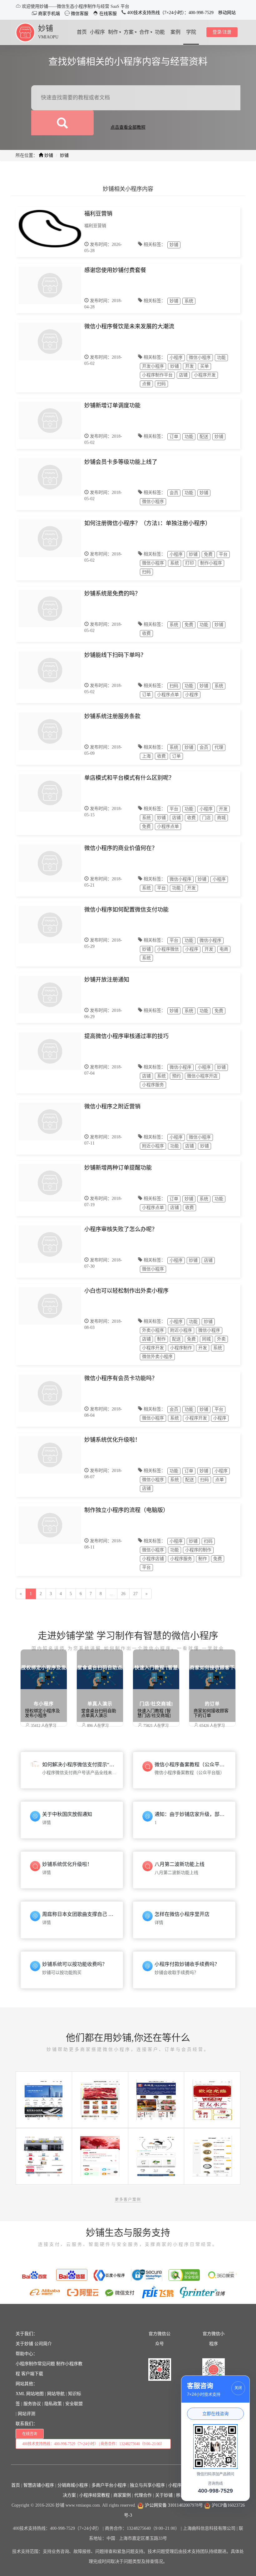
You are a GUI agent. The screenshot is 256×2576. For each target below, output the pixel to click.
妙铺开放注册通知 (107, 980)
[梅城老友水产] (212, 2099)
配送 (204, 437)
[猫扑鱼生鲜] (212, 2156)
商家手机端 (48, 14)
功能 (221, 358)
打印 (190, 563)
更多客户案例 (128, 2200)
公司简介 (43, 2344)
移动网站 (227, 13)
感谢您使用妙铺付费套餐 (115, 270)
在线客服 (107, 14)
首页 (16, 2485)
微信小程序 (200, 358)
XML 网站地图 (30, 2394)
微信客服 (79, 14)
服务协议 (32, 2404)
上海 (146, 756)
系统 (189, 301)
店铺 (183, 375)
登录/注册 (222, 32)
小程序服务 (153, 1085)
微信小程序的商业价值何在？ (121, 848)
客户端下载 (32, 2374)
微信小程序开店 (202, 1076)
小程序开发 (205, 375)
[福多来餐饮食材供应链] (100, 2099)
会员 (174, 493)
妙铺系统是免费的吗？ (112, 594)
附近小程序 (153, 1146)
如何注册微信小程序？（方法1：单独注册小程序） (148, 523)
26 (123, 1594)
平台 (223, 554)
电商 (224, 949)
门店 (206, 818)
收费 (146, 633)
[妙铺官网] (25, 32)
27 (135, 1594)
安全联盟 (74, 2404)
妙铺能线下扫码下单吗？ (115, 655)
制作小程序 (211, 563)
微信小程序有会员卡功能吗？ (121, 1378)
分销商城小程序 (73, 2485)
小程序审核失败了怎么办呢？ (121, 1229)
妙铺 (46, 28)
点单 (219, 1480)
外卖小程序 (153, 1330)
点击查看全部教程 (128, 127)
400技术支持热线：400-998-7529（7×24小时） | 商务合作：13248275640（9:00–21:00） (93, 2444)
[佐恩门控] (44, 2099)
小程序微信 (168, 949)
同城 (206, 1339)
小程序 (176, 358)
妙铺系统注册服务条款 (112, 716)
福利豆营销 (98, 214)
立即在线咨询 (215, 2414)
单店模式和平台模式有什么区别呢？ (129, 778)
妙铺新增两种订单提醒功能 (118, 1168)
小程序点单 (168, 695)
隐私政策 (53, 2404)
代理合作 (143, 2495)
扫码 (161, 384)
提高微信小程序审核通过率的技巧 (126, 1036)
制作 (161, 1339)
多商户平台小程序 (109, 2485)
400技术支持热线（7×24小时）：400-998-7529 (170, 13)
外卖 (221, 1339)
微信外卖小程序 (157, 1357)
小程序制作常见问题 (35, 2364)
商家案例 (122, 2495)
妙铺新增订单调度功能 (112, 405)
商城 (221, 818)
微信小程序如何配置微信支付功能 (126, 910)
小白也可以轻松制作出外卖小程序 (126, 1291)
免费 (208, 554)
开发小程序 (153, 366)
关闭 (238, 2388)
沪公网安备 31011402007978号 (173, 2505)
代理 (219, 747)
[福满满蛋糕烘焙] (156, 2156)
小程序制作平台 (157, 375)
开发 (190, 366)
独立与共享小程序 (147, 2485)
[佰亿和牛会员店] (156, 2099)
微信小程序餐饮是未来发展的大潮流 (129, 326)
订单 (174, 437)
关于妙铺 (24, 2344)
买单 (204, 366)
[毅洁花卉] (100, 2156)
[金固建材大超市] (44, 2156)
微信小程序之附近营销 (112, 1106)
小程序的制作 (198, 1550)
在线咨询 (30, 2434)
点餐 (146, 384)
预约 (176, 1076)
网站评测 (27, 2414)
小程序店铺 (153, 1559)
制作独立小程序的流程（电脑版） (126, 1510)
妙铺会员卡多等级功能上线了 (121, 462)
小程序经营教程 (95, 2495)
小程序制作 (181, 1348)
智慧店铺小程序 (39, 2485)
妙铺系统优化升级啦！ (112, 1440)
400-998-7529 (215, 2491)
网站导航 (56, 2394)
